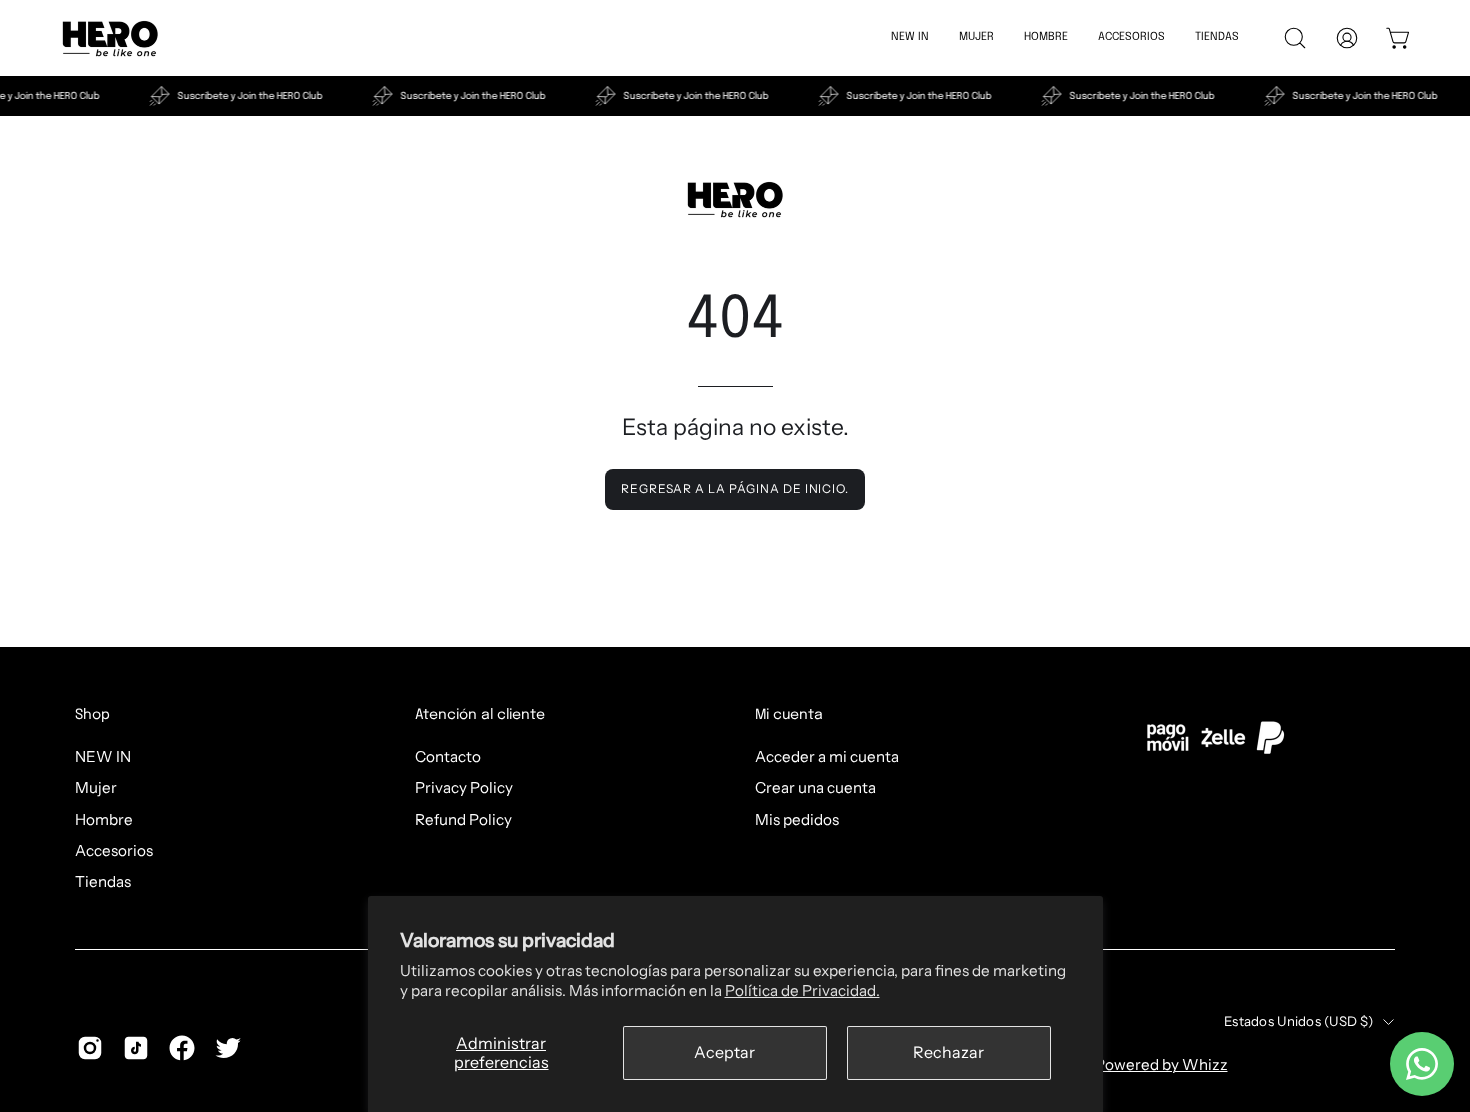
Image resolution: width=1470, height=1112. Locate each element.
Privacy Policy (464, 787)
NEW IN (103, 756)
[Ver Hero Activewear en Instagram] (90, 1048)
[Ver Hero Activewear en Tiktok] (136, 1048)
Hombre (104, 818)
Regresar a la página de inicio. (735, 488)
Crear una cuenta (815, 787)
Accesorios (114, 850)
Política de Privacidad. (802, 990)
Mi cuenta (789, 715)
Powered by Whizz (1161, 1064)
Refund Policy (463, 818)
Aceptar (724, 1052)
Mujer (96, 787)
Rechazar (948, 1052)
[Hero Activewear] (110, 38)
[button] (1131, 38)
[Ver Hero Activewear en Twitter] (228, 1048)
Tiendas (103, 881)
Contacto (448, 756)
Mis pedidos (797, 818)
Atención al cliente (480, 715)
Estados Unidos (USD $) (1298, 1021)
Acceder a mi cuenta (827, 756)
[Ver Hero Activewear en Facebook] (182, 1048)
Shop (92, 715)
